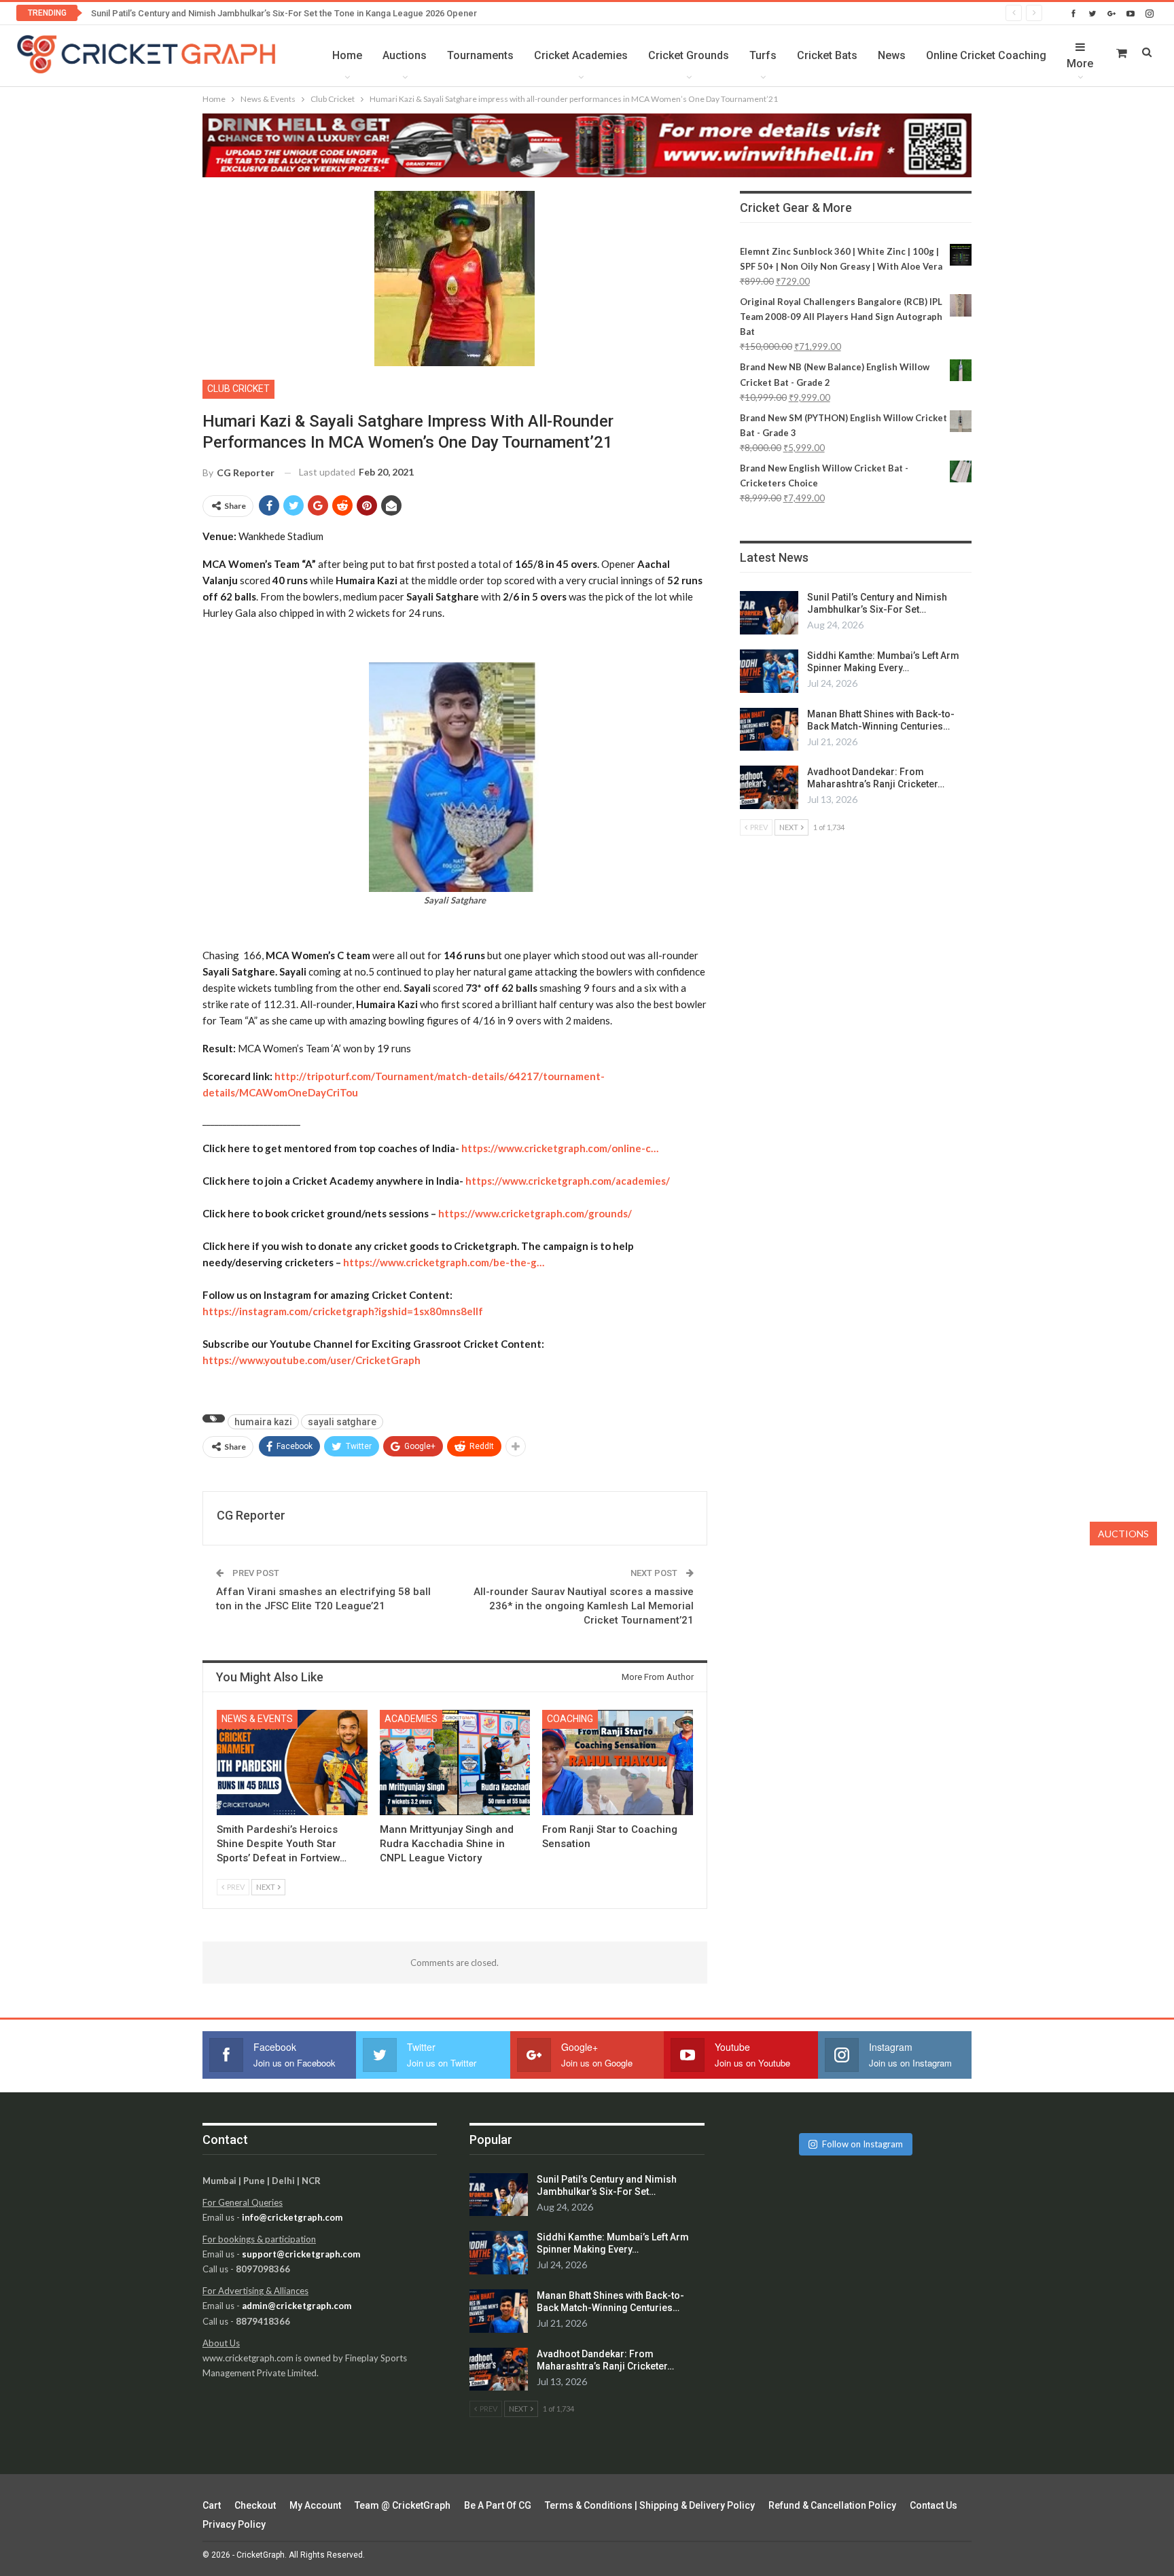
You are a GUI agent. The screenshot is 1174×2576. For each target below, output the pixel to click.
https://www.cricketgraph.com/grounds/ (535, 1213)
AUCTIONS (1123, 1534)
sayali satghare (342, 1422)
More (1080, 64)
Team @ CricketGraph (403, 2505)
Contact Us (933, 2505)
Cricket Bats (827, 55)
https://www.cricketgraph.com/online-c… (560, 1148)
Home (347, 55)
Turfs (763, 55)
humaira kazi (263, 1422)
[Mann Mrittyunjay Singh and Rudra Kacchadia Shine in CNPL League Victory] (455, 1763)
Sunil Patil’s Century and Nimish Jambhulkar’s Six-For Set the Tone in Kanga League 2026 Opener (284, 13)
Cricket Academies (581, 55)
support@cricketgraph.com (301, 2254)
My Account (315, 2505)
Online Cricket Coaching (986, 55)
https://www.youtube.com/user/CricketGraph (312, 1360)
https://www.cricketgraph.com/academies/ (568, 1181)
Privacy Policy (234, 2524)
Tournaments (480, 55)
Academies (411, 1719)
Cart (212, 2505)
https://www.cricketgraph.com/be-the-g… (444, 1262)
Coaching (570, 1719)
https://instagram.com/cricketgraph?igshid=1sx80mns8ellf (343, 1311)
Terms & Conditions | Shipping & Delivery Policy (650, 2505)
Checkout (255, 2505)
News (892, 55)
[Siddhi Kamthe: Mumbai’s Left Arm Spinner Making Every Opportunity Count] (769, 671)
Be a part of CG (498, 2505)
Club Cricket (238, 389)
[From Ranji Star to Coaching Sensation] (618, 1763)
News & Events (257, 1719)
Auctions (405, 55)
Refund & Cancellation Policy (832, 2505)
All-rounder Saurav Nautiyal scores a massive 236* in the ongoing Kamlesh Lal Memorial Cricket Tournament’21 (584, 1606)
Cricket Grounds (689, 55)
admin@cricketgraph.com (297, 2306)
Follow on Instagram (862, 2144)
